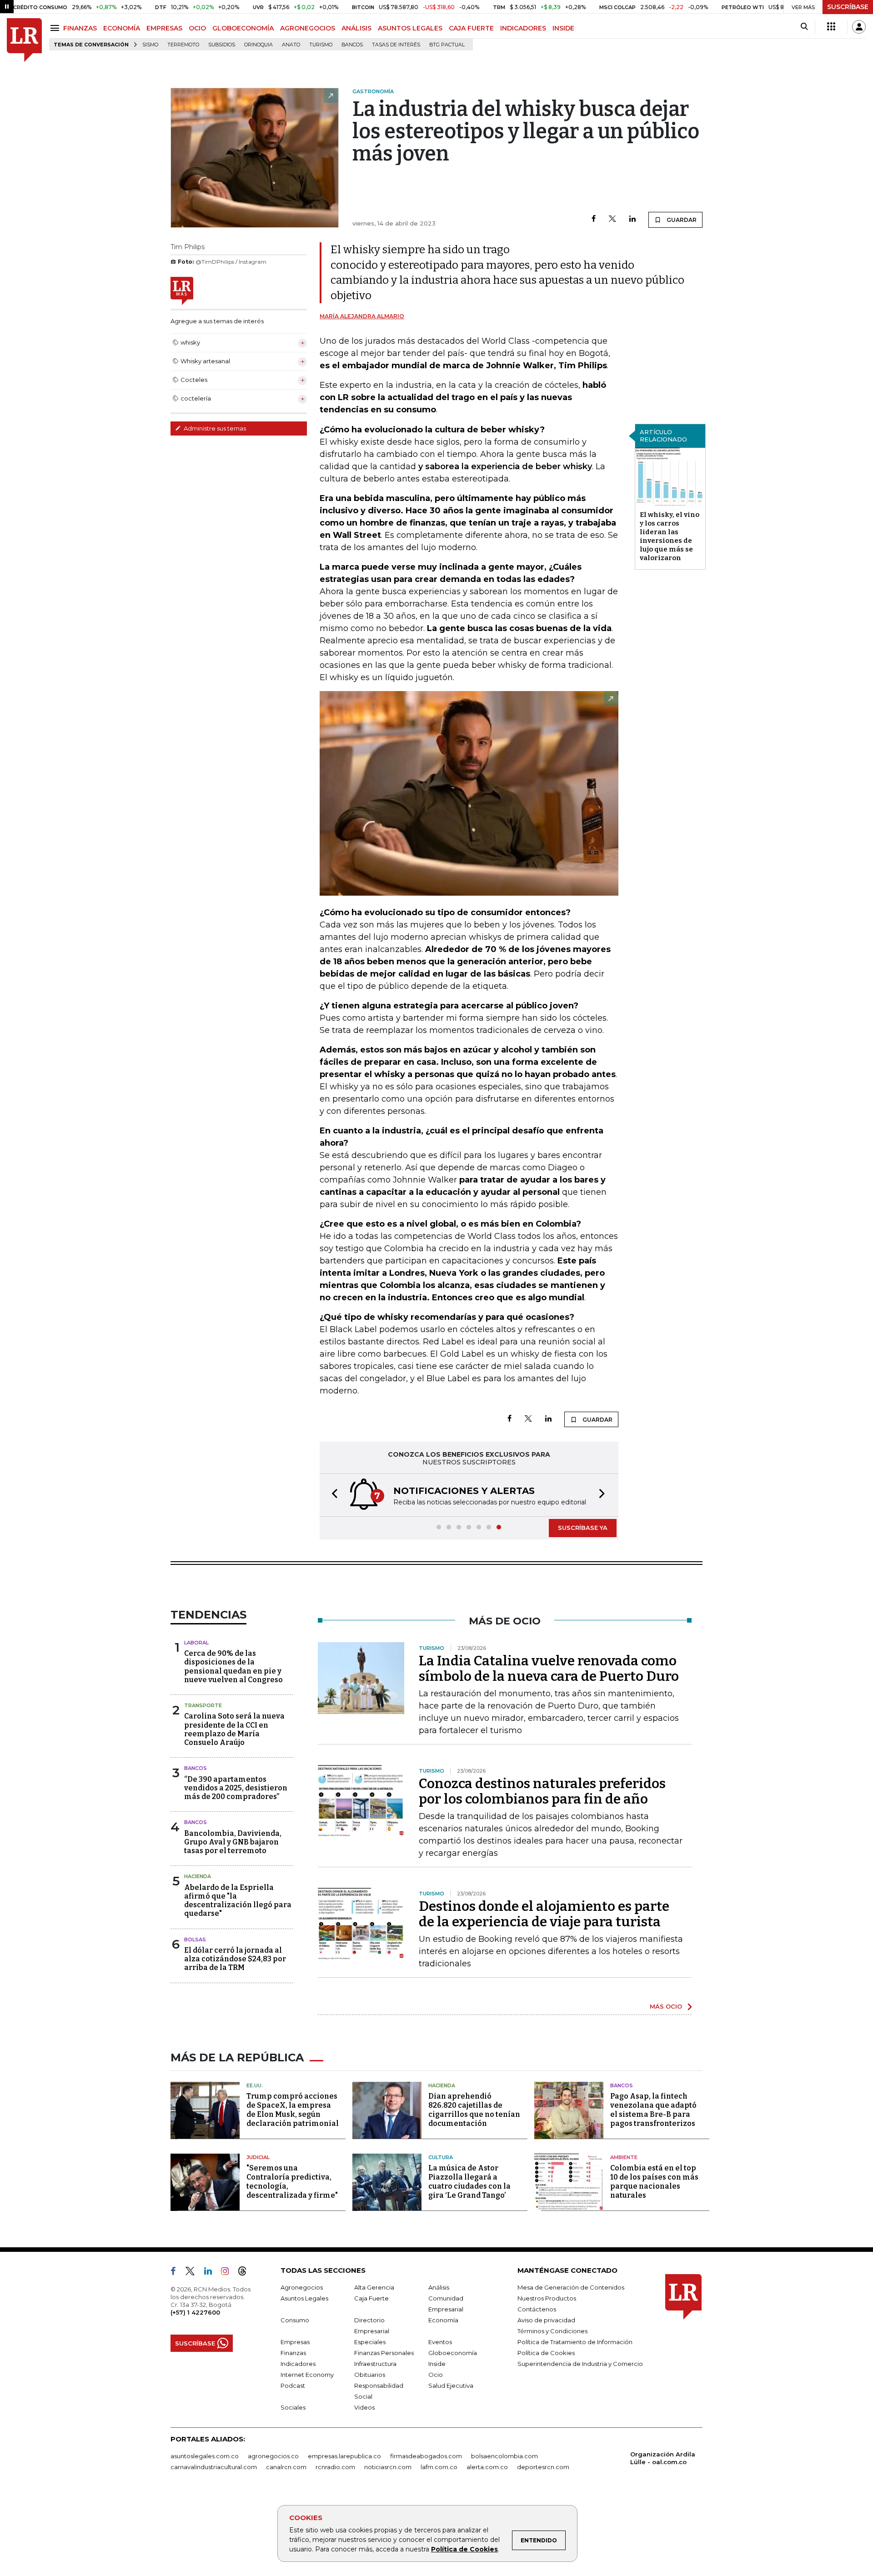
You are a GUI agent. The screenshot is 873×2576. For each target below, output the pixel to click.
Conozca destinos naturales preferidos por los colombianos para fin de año (542, 1791)
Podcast (293, 2386)
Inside (437, 2364)
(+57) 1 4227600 (195, 2312)
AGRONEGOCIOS (308, 28)
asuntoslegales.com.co (205, 2456)
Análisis (439, 2287)
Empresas (295, 2342)
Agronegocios (302, 2287)
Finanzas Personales (384, 2353)
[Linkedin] (632, 219)
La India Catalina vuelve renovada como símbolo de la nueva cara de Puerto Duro (549, 1669)
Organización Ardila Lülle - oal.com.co (663, 2458)
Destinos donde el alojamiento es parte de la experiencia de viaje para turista (544, 1914)
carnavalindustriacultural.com (214, 2467)
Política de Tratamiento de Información (575, 2342)
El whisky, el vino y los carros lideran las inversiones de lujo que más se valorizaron (670, 536)
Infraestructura (375, 2364)
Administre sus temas (214, 428)
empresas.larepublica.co (344, 2456)
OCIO (197, 28)
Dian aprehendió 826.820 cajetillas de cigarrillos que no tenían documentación (474, 2110)
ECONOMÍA (122, 28)
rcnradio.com (335, 2467)
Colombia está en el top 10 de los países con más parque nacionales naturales (654, 2182)
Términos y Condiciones (552, 2331)
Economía (443, 2320)
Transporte (203, 1705)
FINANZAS (80, 28)
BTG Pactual (447, 45)
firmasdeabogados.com (426, 2456)
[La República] (24, 40)
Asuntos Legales (304, 2298)
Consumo (295, 2320)
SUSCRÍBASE (848, 7)
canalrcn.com (286, 2467)
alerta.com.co (487, 2467)
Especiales (370, 2342)
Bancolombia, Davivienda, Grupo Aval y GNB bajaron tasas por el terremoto (233, 1842)
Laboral (196, 1643)
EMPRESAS (164, 28)
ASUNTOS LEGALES (410, 28)
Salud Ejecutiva (451, 2386)
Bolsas (195, 1940)
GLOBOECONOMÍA (243, 28)
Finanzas (293, 2353)
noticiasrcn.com (388, 2467)
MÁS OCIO (666, 2006)
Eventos (440, 2342)
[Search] (804, 27)
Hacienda (198, 1876)
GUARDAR (681, 220)
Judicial (258, 2157)
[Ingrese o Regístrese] (859, 27)
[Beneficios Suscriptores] (831, 27)
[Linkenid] (212, 2273)
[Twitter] (612, 219)
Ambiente (624, 2157)
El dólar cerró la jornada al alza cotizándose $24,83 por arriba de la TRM (235, 1959)
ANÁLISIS (356, 28)
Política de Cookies (464, 2549)
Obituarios (370, 2375)
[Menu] (56, 28)
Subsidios (222, 45)
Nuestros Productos (547, 2298)
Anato (291, 45)
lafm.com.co (439, 2467)
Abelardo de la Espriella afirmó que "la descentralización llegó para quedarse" (238, 1901)
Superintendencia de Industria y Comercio (580, 2364)
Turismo (321, 45)
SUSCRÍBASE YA (583, 1528)
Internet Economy (307, 2375)
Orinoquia (258, 45)
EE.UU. (255, 2085)
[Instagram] (228, 2273)
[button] (332, 1495)
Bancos (352, 45)
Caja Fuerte (371, 2298)
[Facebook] (594, 219)
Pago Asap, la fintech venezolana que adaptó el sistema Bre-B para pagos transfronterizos (653, 2110)
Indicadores (298, 2364)
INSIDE (563, 28)
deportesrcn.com (543, 2467)
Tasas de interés (396, 45)
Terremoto (183, 45)
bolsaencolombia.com (504, 2456)
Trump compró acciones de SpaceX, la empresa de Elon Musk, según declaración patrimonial (293, 2110)
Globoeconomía (453, 2353)
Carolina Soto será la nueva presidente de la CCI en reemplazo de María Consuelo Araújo (234, 1729)
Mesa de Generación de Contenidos (571, 2287)
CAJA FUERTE (471, 28)
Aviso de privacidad (546, 2320)
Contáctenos (537, 2309)
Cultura (441, 2157)
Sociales (293, 2407)
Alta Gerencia (374, 2287)
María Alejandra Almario (362, 316)
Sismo (150, 45)
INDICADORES (523, 28)
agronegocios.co (273, 2456)
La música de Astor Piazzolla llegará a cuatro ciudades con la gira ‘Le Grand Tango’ (469, 2182)
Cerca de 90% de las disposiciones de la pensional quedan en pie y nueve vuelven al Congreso (233, 1666)
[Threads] (246, 2273)
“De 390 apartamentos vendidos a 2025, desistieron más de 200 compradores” (236, 1788)
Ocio (436, 2375)
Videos (364, 2407)
